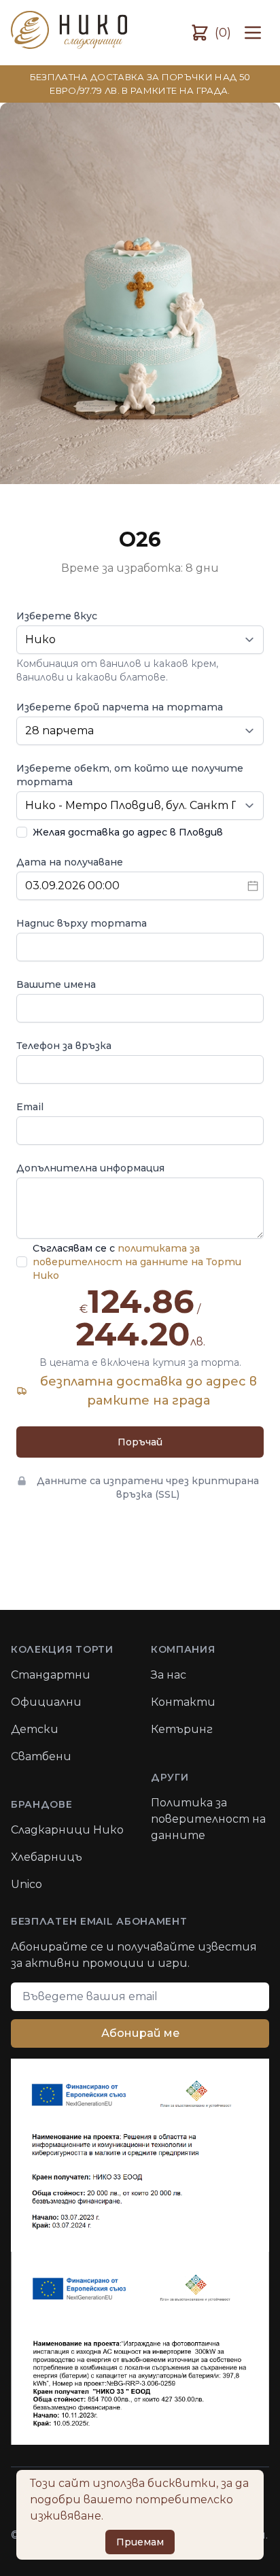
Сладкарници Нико (67, 1830)
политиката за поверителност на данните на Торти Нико (137, 1262)
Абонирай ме (140, 2033)
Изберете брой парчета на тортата (120, 707)
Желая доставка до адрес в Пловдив (128, 832)
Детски (35, 1729)
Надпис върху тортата (82, 923)
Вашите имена (56, 984)
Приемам (140, 2542)
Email (30, 1107)
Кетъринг (182, 1729)
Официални (46, 1702)
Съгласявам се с (137, 1262)
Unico (27, 1884)
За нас (169, 1675)
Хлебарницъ (47, 1857)
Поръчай (140, 1442)
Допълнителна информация (90, 1168)
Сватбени (41, 1756)
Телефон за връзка (64, 1046)
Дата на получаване (70, 862)
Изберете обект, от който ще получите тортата (130, 775)
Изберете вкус (57, 616)
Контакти (183, 1702)
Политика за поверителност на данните (208, 1819)
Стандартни (51, 1675)
